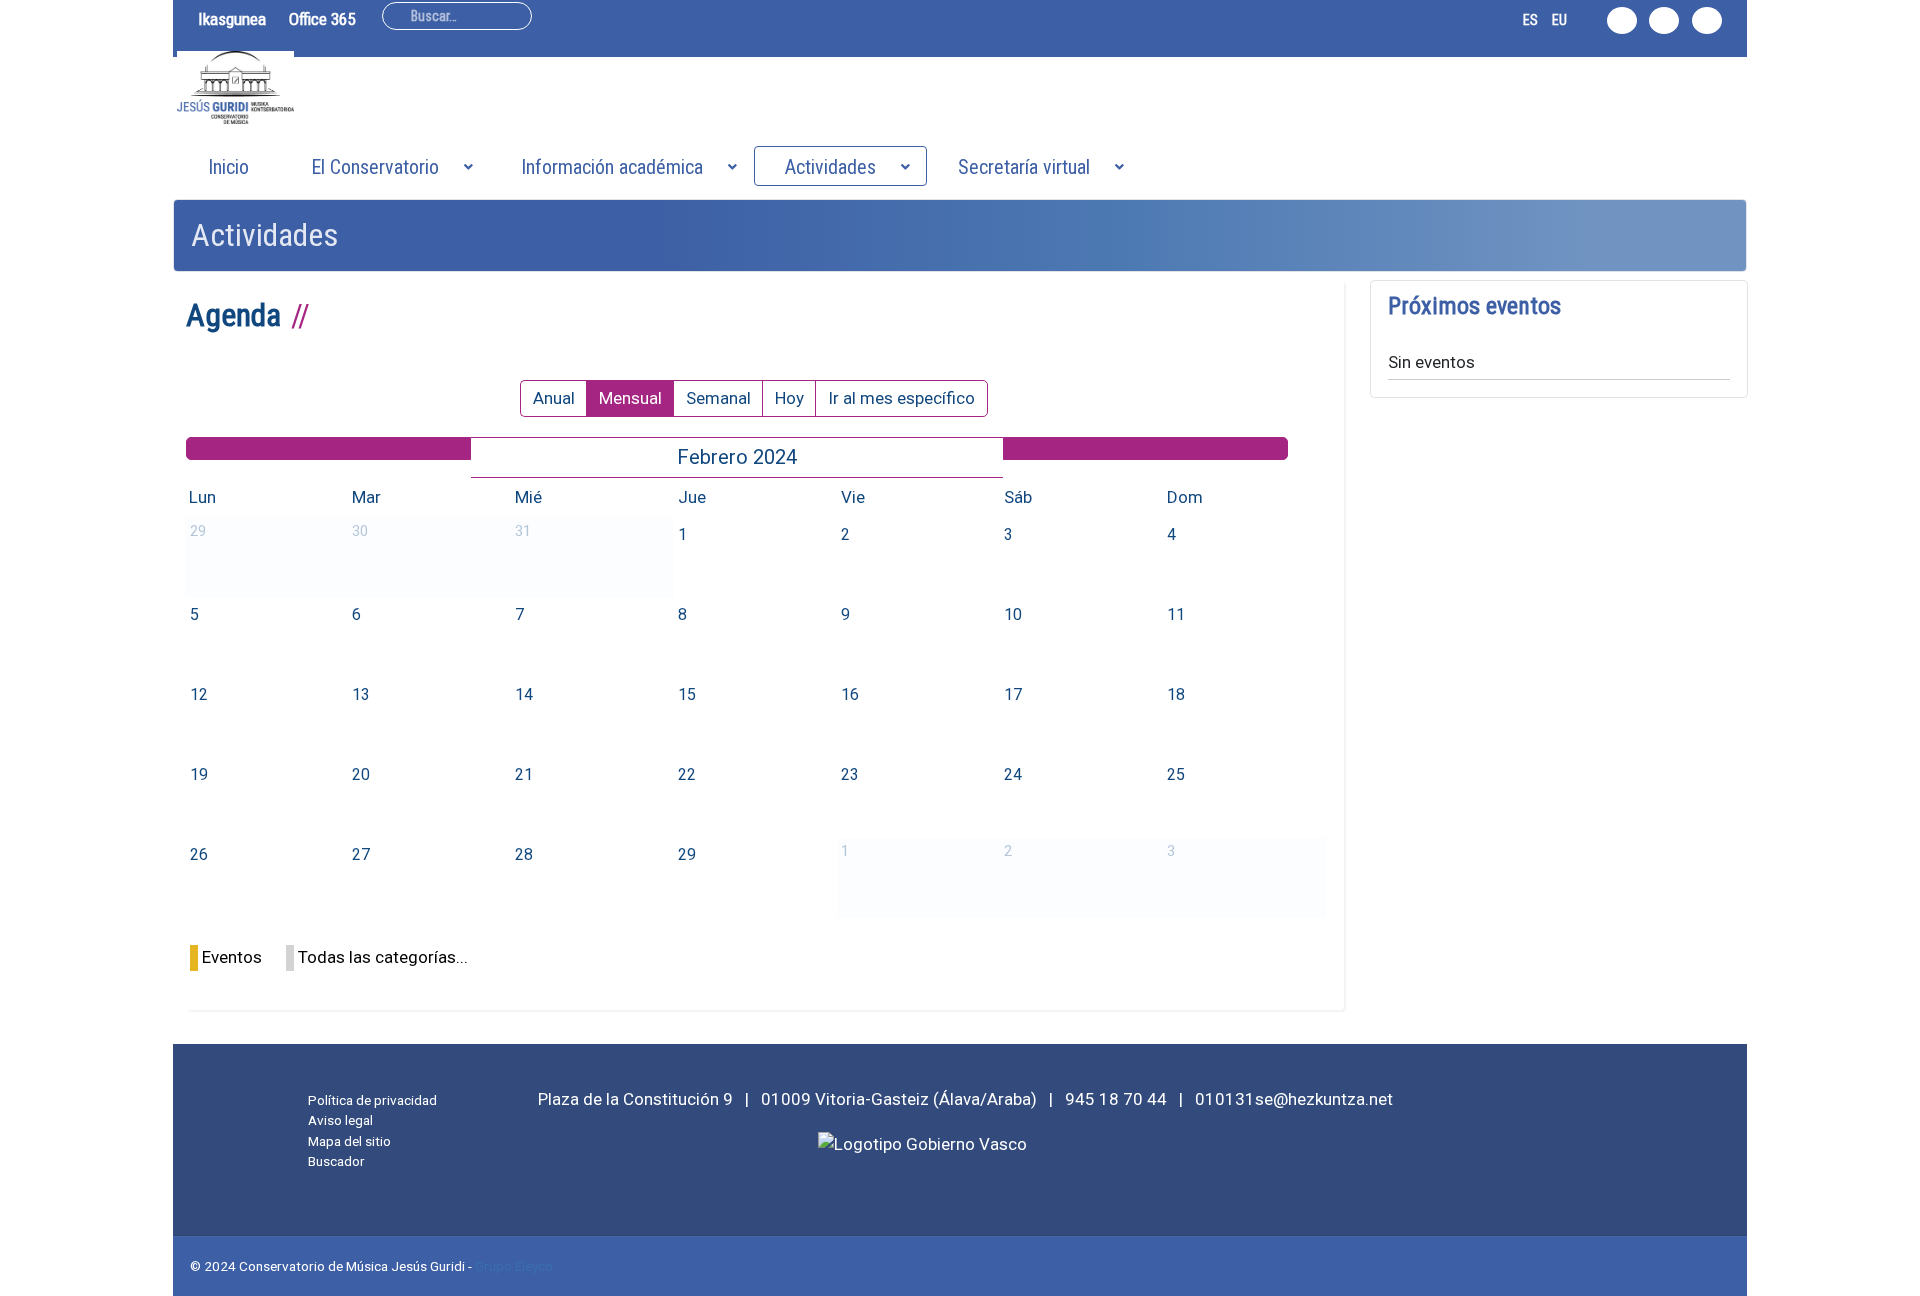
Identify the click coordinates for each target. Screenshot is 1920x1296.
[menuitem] (228, 166)
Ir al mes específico (901, 398)
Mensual (630, 398)
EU (1559, 20)
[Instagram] (1622, 20)
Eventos (232, 957)
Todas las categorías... (383, 957)
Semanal (718, 398)
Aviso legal (340, 1120)
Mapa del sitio (349, 1141)
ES (1530, 20)
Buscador (336, 1161)
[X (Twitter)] (1664, 20)
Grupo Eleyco (514, 1266)
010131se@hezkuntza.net (1294, 1099)
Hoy (789, 398)
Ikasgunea (232, 19)
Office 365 (322, 19)
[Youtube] (1707, 20)
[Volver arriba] (1893, 1269)
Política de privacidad (372, 1100)
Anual (554, 398)
